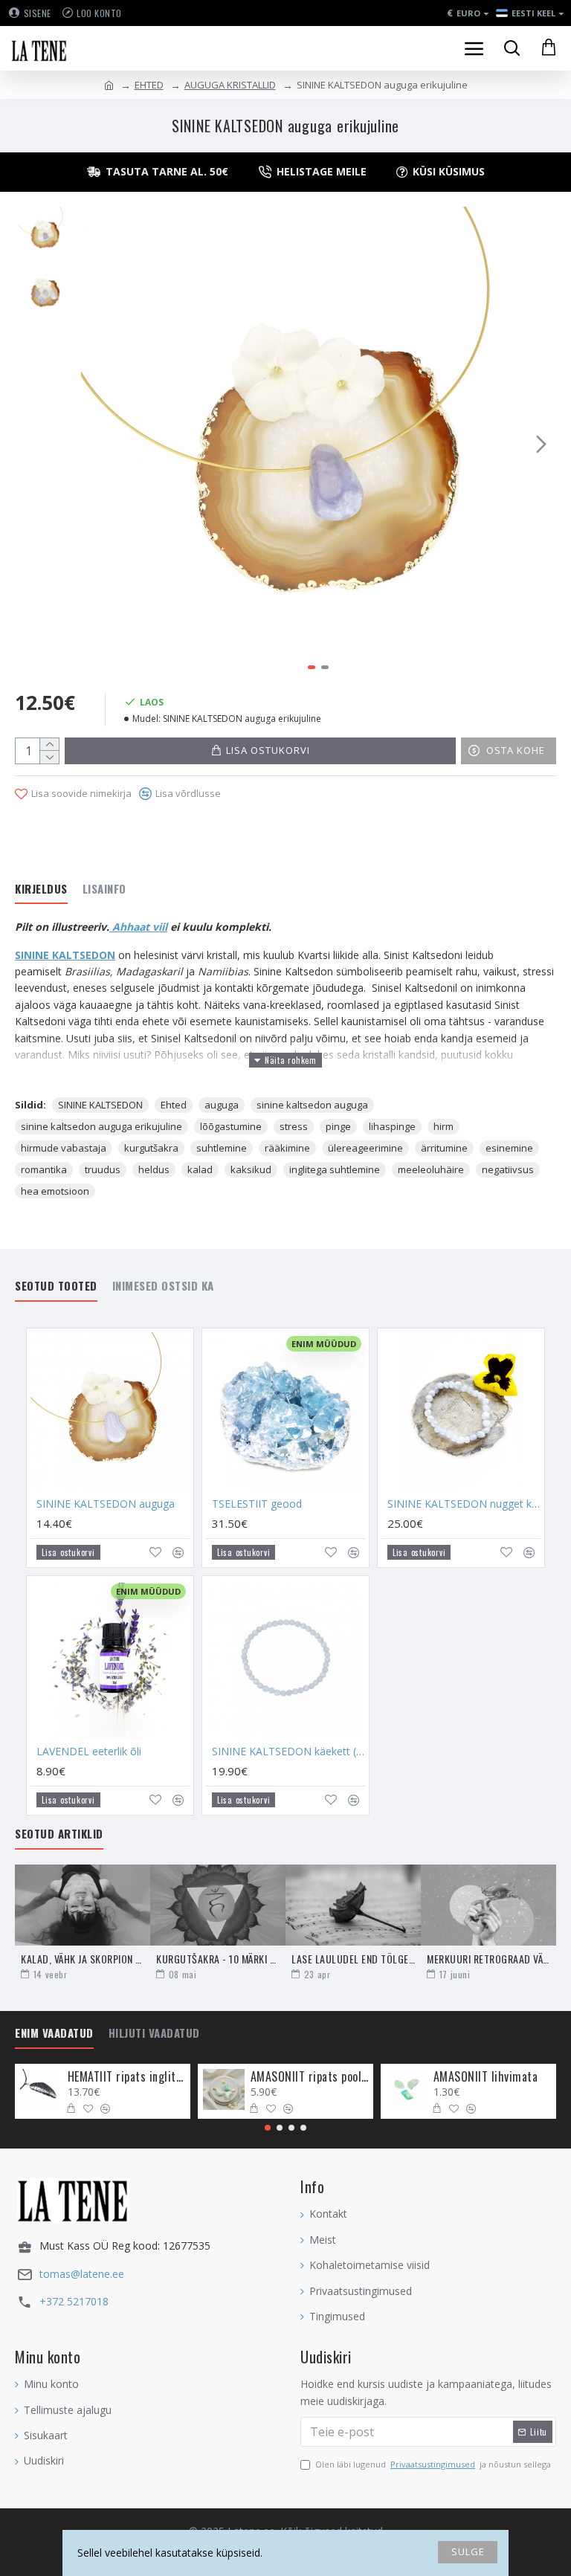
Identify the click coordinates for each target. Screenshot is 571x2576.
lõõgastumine (231, 1126)
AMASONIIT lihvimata (486, 2077)
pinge (338, 1126)
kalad (200, 1169)
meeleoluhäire (431, 1169)
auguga (222, 1105)
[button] (96, 444)
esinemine (509, 1148)
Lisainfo (104, 889)
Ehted (174, 1105)
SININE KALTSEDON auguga (106, 1504)
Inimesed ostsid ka (163, 1286)
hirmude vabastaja (64, 1148)
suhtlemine (222, 1148)
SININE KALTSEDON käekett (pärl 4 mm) (288, 1752)
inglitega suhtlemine (335, 1169)
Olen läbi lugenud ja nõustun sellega (433, 2464)
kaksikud (251, 1169)
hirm (443, 1126)
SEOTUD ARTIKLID (59, 1834)
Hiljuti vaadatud (154, 2033)
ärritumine (444, 1148)
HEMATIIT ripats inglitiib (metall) (127, 2077)
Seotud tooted (56, 1286)
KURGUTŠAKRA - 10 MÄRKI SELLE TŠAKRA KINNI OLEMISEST (218, 1959)
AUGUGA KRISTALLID (230, 85)
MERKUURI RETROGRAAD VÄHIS (488, 1959)
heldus (154, 1169)
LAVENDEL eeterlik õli (89, 1752)
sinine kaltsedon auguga (312, 1105)
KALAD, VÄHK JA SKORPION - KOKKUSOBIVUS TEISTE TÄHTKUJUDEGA (83, 1959)
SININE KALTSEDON (65, 955)
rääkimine (287, 1148)
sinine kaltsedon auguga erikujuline (101, 1126)
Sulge (468, 2551)
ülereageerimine (365, 1148)
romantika (44, 1169)
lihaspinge (392, 1126)
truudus (103, 1169)
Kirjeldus (41, 889)
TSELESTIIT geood (257, 1504)
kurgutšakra (151, 1148)
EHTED (149, 85)
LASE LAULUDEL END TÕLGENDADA (353, 1959)
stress (294, 1126)
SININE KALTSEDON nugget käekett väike (464, 1504)
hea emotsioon (55, 1191)
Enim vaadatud (54, 2033)
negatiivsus (508, 1169)
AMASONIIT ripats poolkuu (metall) (310, 2077)
